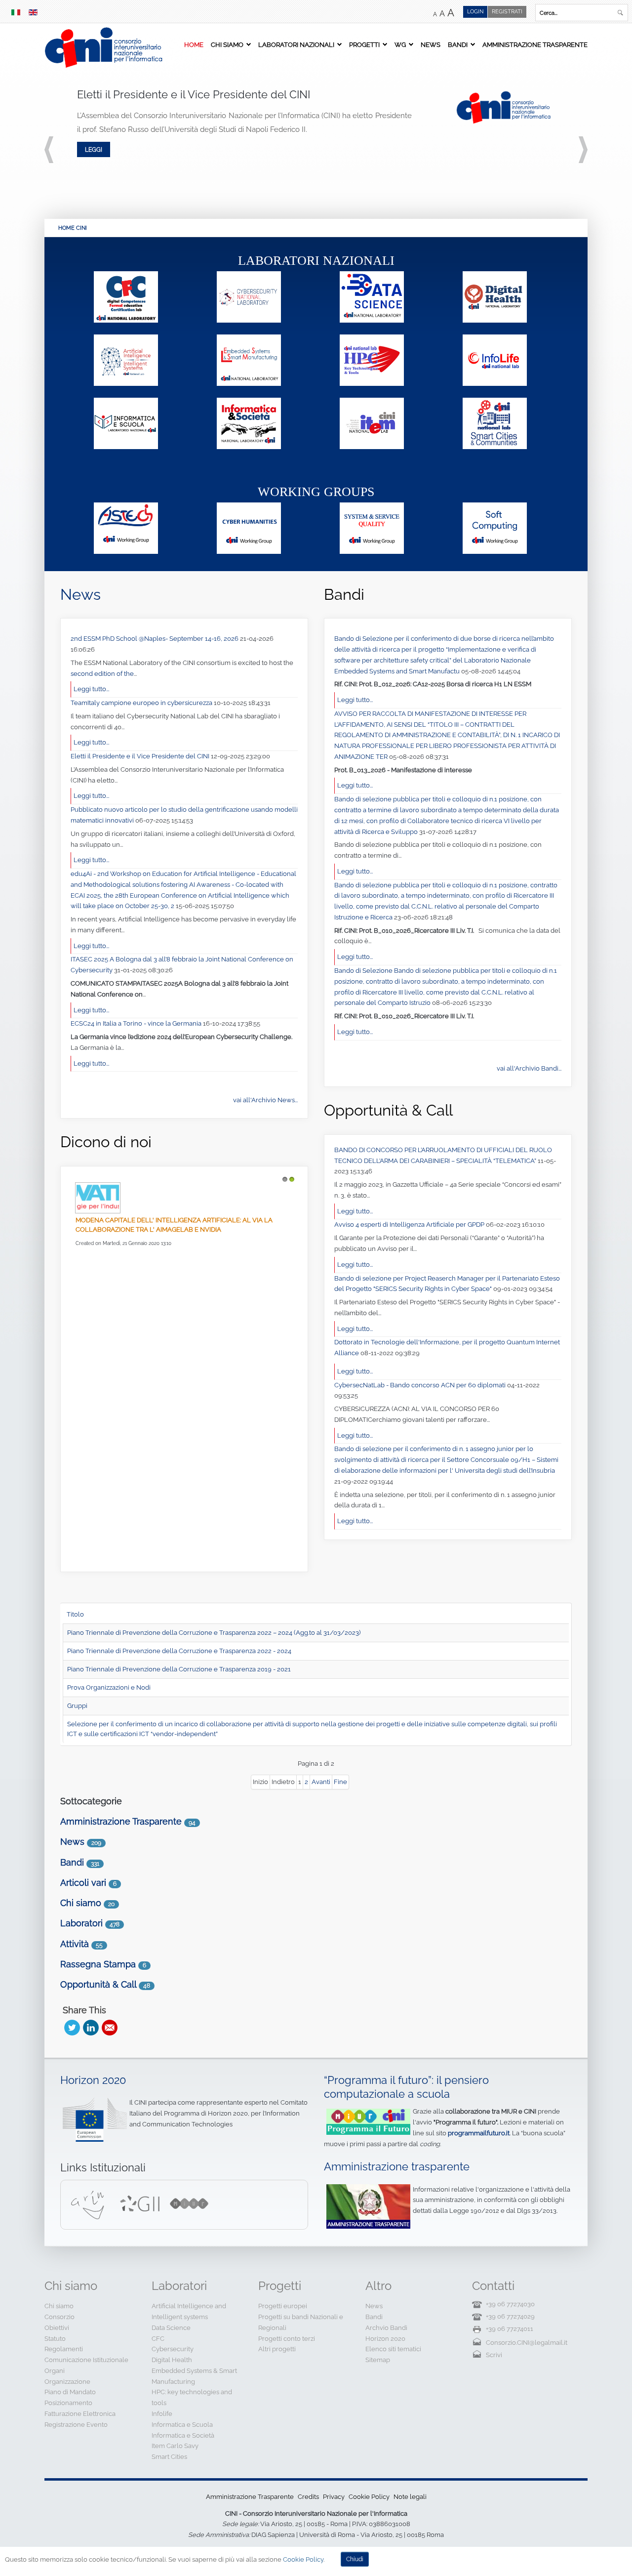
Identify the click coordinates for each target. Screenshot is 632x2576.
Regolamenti (64, 2349)
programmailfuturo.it (479, 2133)
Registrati (507, 12)
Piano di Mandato (70, 2392)
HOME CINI (73, 228)
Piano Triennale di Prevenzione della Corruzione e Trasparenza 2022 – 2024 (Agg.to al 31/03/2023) (214, 1633)
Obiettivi (57, 2328)
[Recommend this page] (110, 2028)
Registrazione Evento (76, 2425)
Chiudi (355, 2559)
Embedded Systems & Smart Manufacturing (194, 2376)
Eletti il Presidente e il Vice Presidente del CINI (141, 756)
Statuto (55, 2339)
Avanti (321, 1782)
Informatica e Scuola (182, 2425)
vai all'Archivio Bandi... (529, 1068)
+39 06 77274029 (510, 2316)
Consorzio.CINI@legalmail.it (527, 2343)
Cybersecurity (173, 2349)
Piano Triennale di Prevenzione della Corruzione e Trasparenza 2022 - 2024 (179, 1651)
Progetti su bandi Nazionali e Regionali (301, 2322)
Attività (75, 1944)
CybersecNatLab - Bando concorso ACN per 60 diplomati (421, 1385)
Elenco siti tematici (393, 2349)
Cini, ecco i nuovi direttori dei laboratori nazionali (166, 1391)
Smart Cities (169, 2457)
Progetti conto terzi (287, 2339)
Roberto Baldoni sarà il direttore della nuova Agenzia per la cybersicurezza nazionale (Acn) (181, 1225)
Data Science (171, 2328)
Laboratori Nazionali (296, 44)
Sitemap (378, 2360)
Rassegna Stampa (98, 1964)
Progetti (364, 44)
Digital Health (172, 2360)
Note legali (410, 2497)
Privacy (334, 2497)
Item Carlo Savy (175, 2446)
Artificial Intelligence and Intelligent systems (189, 2311)
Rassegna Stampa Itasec (164, 1517)
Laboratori (81, 1923)
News (431, 44)
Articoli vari (83, 1883)
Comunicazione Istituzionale (86, 2360)
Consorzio (59, 2317)
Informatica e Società (183, 2435)
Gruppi (77, 1706)
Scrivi (494, 2355)
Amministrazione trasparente (397, 2167)
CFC (158, 2339)
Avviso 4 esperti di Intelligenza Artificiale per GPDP (410, 1225)
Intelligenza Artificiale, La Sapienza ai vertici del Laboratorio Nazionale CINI (163, 1310)
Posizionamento (68, 2403)
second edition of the (102, 674)
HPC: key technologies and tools (192, 2397)
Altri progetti (277, 2349)
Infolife (162, 2414)
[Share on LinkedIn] (91, 2028)
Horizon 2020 (93, 2080)
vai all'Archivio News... (265, 1100)
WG (400, 44)
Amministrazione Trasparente (535, 44)
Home (194, 44)
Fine (340, 1782)
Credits (308, 2497)
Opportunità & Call (98, 1984)
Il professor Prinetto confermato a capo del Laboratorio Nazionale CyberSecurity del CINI (180, 1471)
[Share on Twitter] (72, 2028)
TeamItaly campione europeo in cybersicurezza (142, 703)
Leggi (94, 149)
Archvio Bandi (386, 2328)
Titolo (75, 1614)
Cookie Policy (369, 2497)
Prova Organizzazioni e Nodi (109, 1687)
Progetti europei (283, 2306)
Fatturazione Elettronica (80, 2414)
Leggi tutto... (91, 689)
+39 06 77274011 (510, 2329)
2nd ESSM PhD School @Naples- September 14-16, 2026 (155, 639)
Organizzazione (67, 2382)
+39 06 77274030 (510, 2304)
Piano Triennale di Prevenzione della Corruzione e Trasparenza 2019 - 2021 (179, 1669)
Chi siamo (227, 44)
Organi (55, 2371)
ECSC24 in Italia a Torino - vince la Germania (137, 1023)
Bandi (458, 44)
